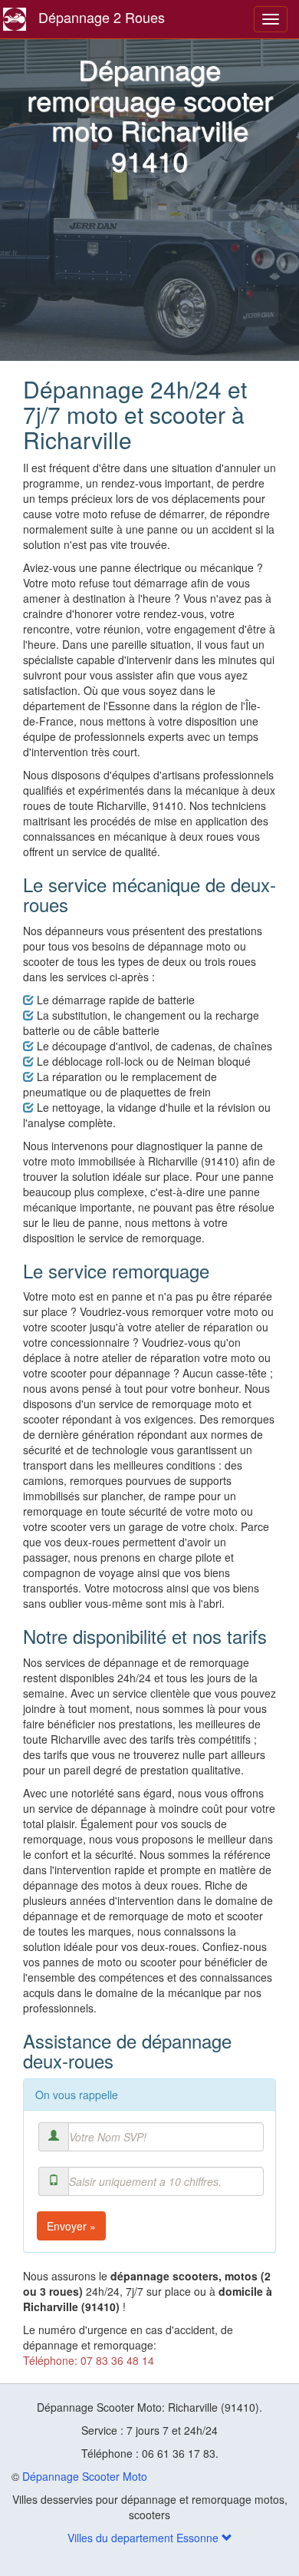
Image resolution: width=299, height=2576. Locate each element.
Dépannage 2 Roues (102, 17)
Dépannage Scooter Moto (85, 2476)
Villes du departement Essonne (145, 2538)
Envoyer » (71, 2226)
